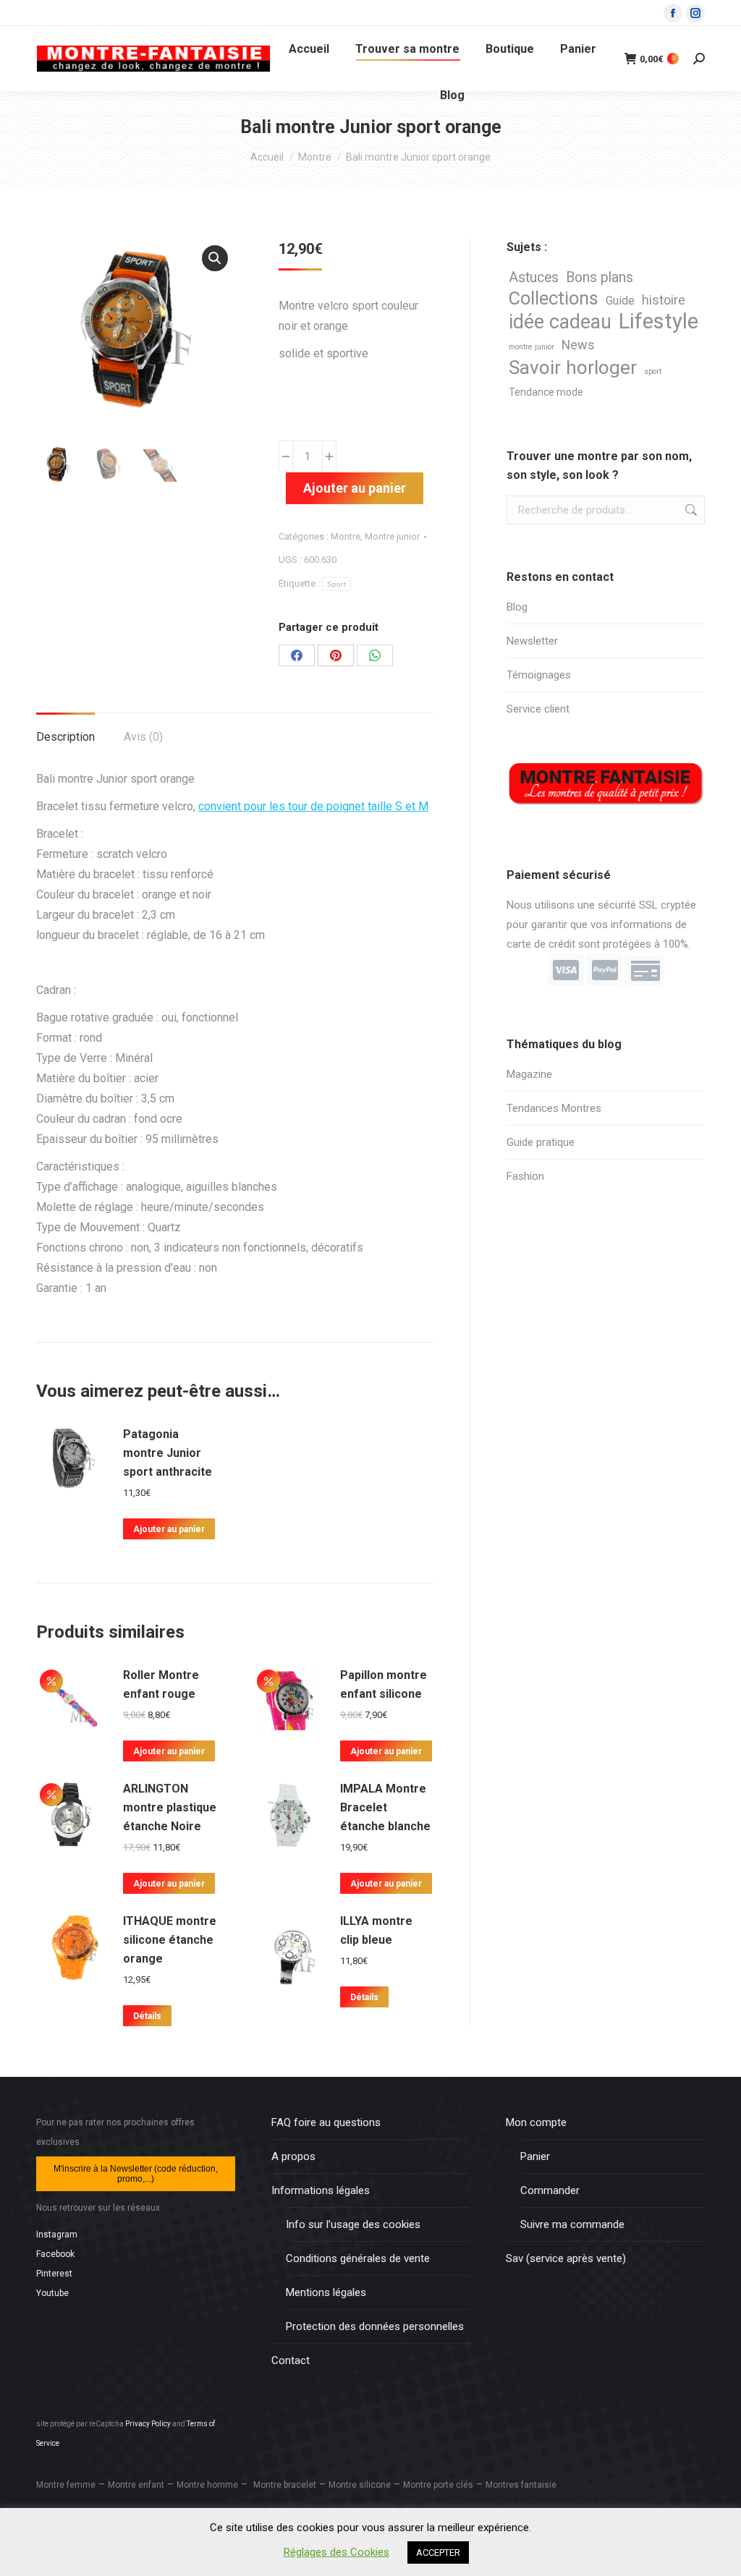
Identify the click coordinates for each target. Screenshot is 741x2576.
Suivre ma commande (572, 2224)
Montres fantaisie (521, 2485)
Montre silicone (360, 2485)
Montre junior (392, 536)
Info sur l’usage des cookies (353, 2224)
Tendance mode (546, 392)
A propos (293, 2156)
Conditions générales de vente (358, 2258)
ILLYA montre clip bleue (376, 1930)
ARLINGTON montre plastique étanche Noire (170, 1807)
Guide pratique (541, 1142)
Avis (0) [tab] (143, 737)
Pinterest (54, 2274)
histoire (664, 300)
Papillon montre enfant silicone (384, 1684)
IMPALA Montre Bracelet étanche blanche (385, 1807)
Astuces (534, 277)
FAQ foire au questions (326, 2122)
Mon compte (536, 2122)
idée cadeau (560, 322)
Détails (147, 2016)
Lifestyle (659, 322)
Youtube (52, 2293)
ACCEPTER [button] (438, 2552)
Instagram (57, 2235)
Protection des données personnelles (375, 2326)
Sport (337, 584)
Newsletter (532, 641)
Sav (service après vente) (566, 2258)
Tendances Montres (554, 1108)
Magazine (529, 1074)
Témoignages (539, 675)
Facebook (55, 2254)
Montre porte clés (438, 2485)
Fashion (525, 1176)
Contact (291, 2360)
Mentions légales (326, 2292)
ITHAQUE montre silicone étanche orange (170, 1940)
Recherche (690, 510)
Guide (620, 301)
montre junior (532, 347)
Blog (517, 607)
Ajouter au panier (355, 488)
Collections (554, 298)
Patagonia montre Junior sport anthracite (168, 1453)
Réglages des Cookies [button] (336, 2552)
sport (653, 371)
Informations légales (321, 2190)
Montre (346, 536)
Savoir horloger (573, 368)
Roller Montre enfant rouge (161, 1684)
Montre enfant (136, 2485)
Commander (550, 2190)
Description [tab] (65, 737)
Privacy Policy (148, 2424)
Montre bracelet (285, 2485)
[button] (215, 258)
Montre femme (66, 2485)
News (578, 345)
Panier (535, 2156)
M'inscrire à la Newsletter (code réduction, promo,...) (136, 2174)
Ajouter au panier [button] (169, 1529)
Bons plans (600, 277)
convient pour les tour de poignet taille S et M (313, 806)
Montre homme (207, 2485)
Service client (538, 709)
